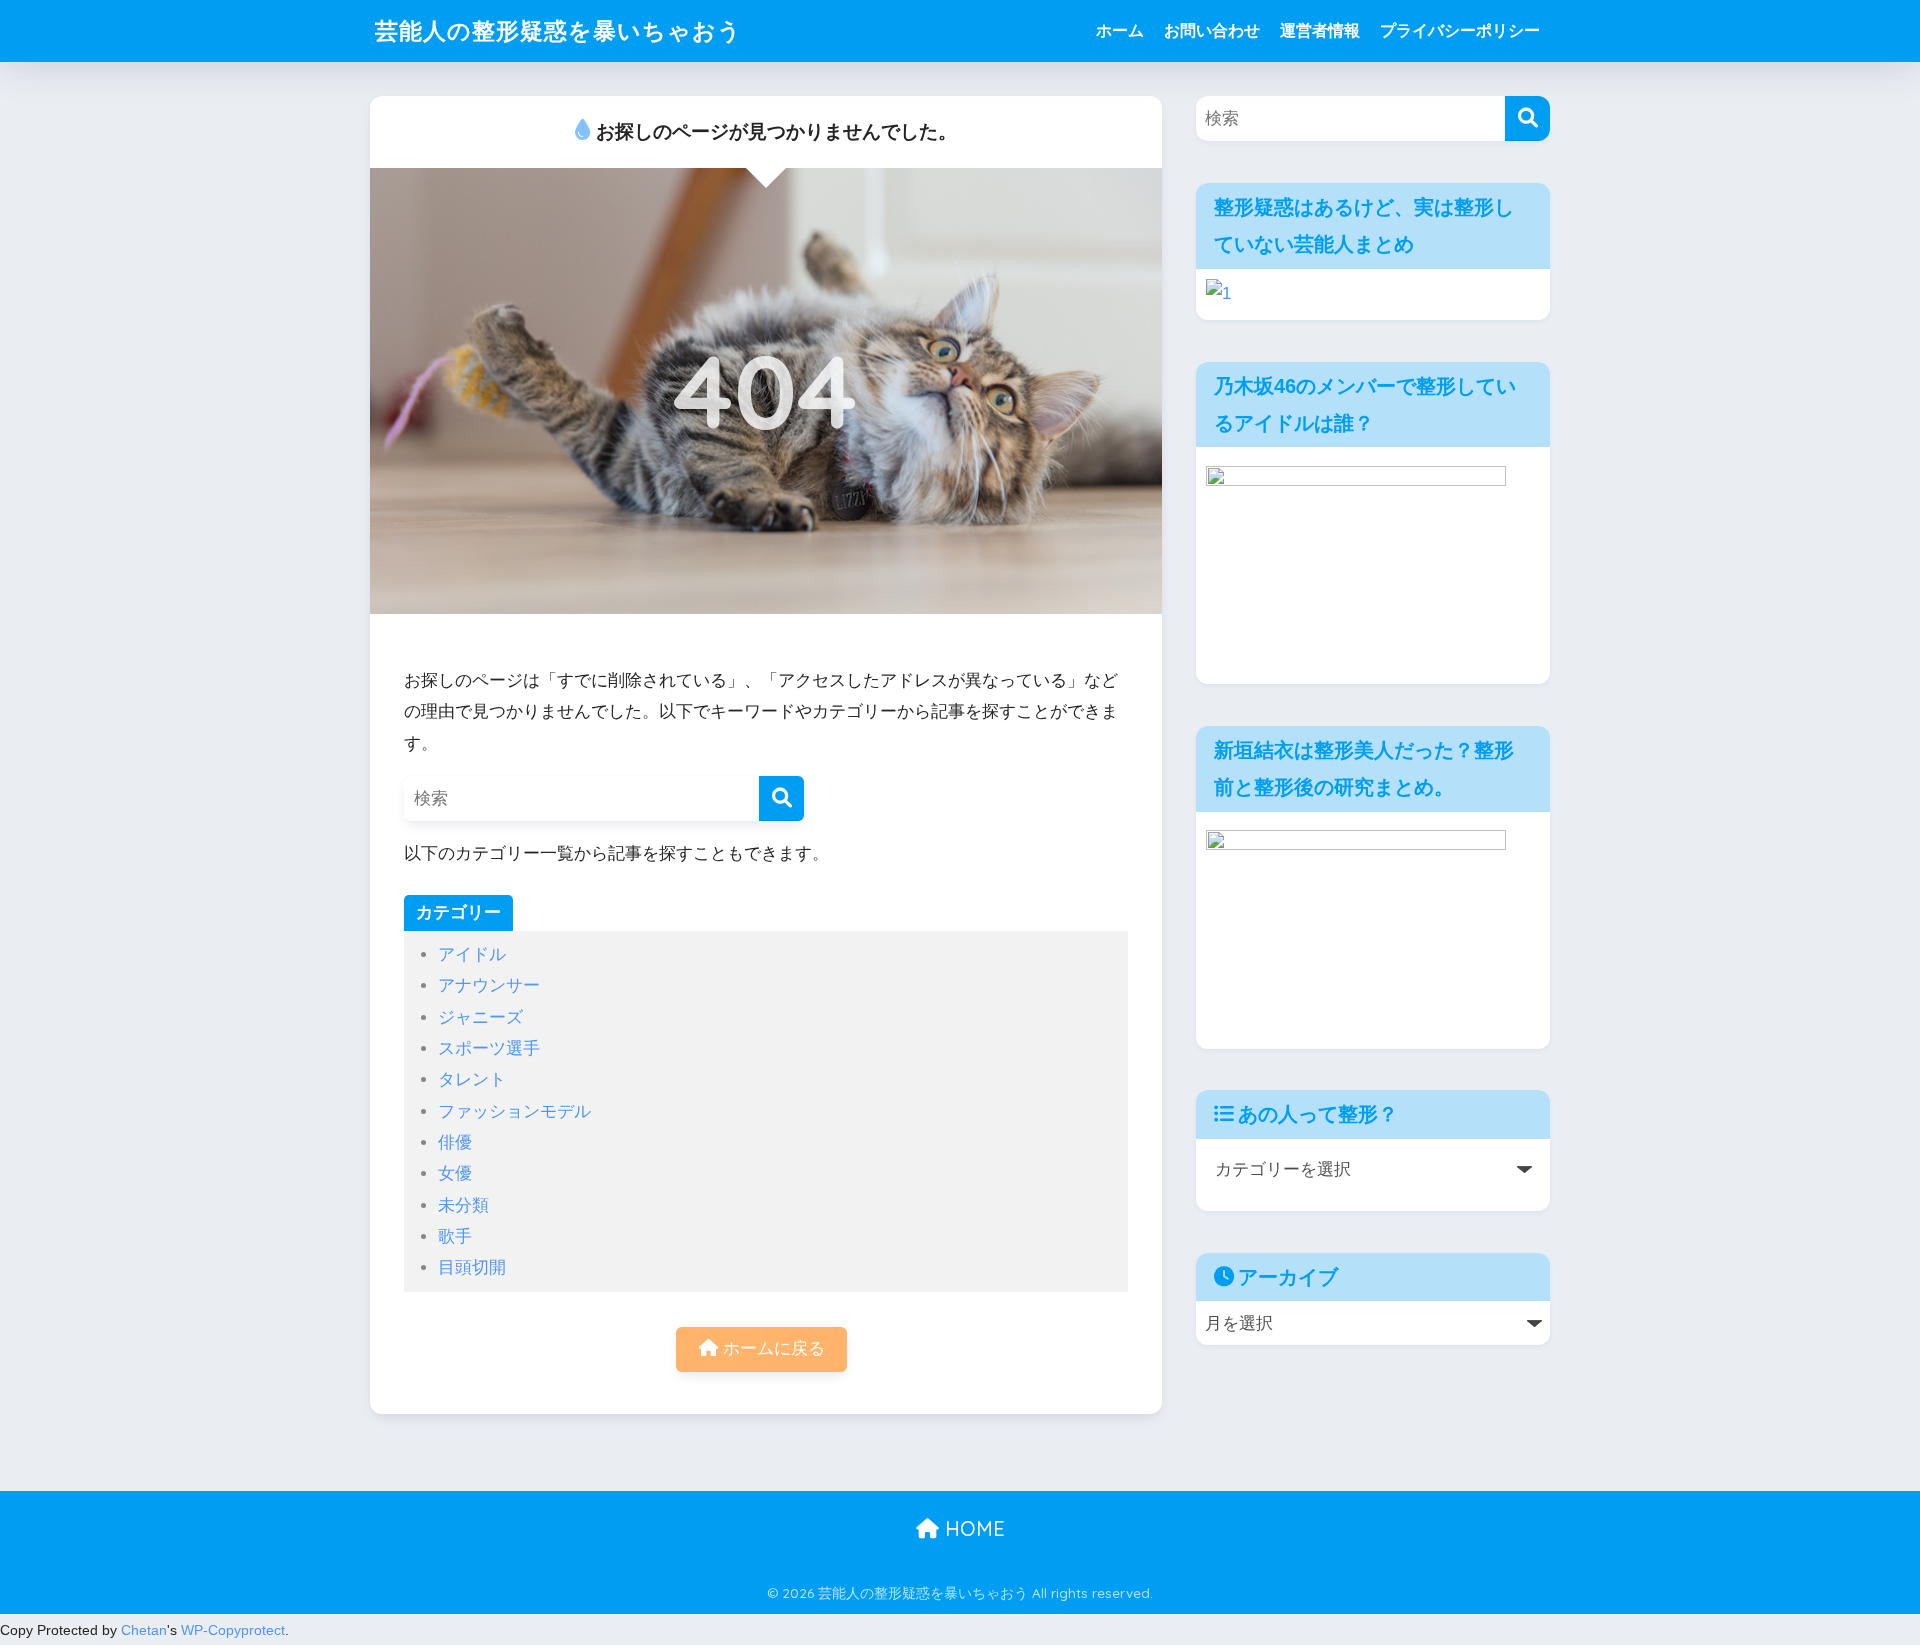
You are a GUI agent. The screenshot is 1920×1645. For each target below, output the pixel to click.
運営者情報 (1320, 30)
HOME (972, 1528)
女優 (455, 1173)
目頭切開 (472, 1267)
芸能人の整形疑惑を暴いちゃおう (558, 30)
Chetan (144, 1630)
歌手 (455, 1236)
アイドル (472, 954)
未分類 (463, 1205)
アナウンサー (489, 985)
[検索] (781, 798)
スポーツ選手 (489, 1048)
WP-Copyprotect (233, 1630)
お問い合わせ (1212, 30)
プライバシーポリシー (1460, 30)
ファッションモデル (514, 1111)
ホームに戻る (771, 1348)
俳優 (455, 1142)
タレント (472, 1079)
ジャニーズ (480, 1017)
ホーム (1120, 30)
